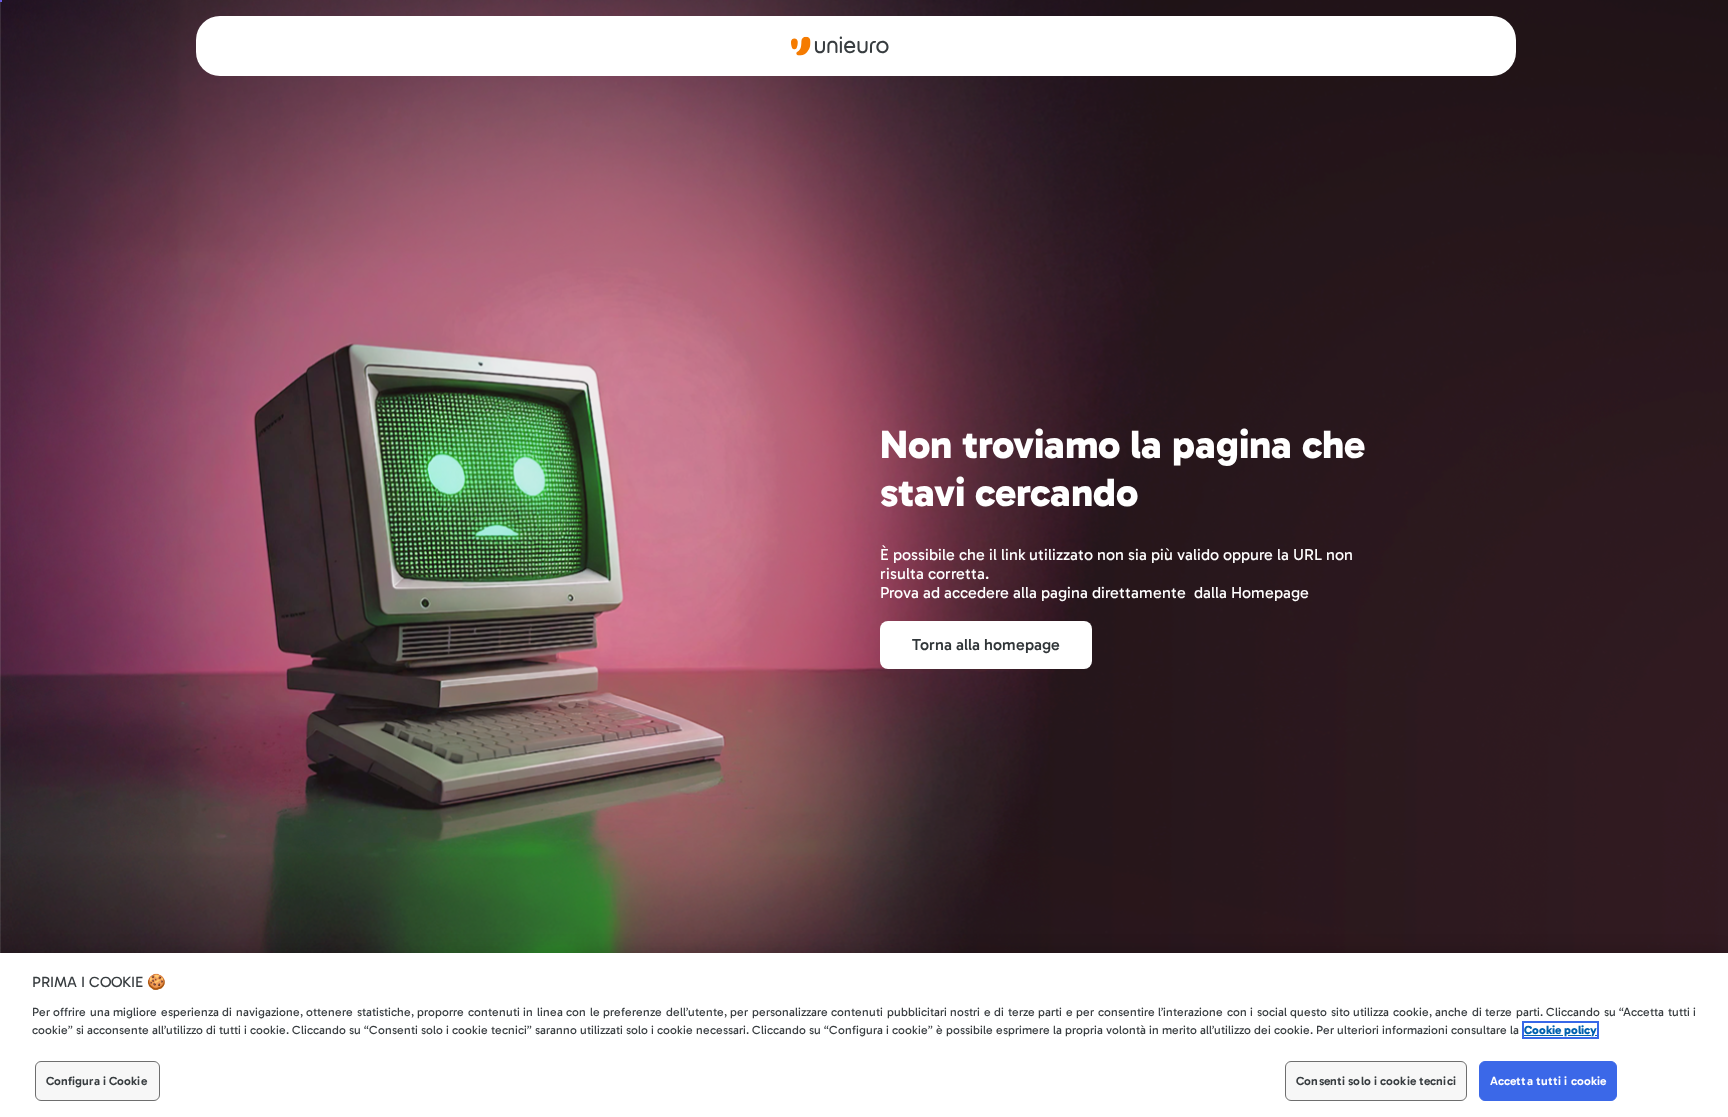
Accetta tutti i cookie (1548, 1081)
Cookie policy (1560, 1030)
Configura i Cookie (96, 1081)
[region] (864, 1035)
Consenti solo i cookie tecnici (1376, 1081)
